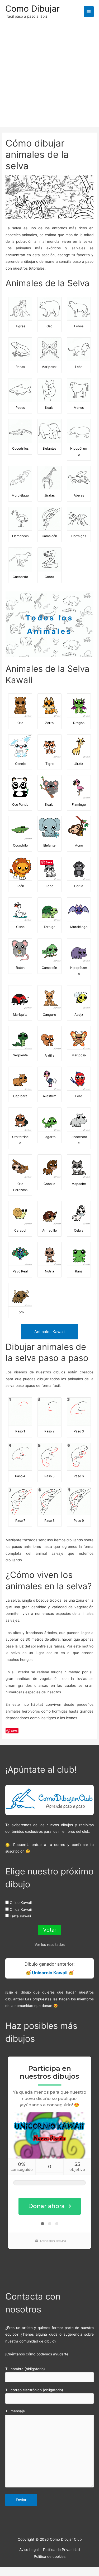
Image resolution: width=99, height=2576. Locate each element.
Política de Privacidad (61, 2550)
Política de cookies (50, 2556)
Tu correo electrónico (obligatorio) (34, 2390)
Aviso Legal (29, 2550)
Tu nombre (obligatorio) (25, 2369)
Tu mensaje (15, 2411)
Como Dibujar (32, 9)
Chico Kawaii (21, 1903)
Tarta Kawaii (20, 1916)
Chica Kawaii (21, 1909)
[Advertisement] (49, 71)
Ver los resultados (50, 1945)
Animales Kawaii (49, 1332)
